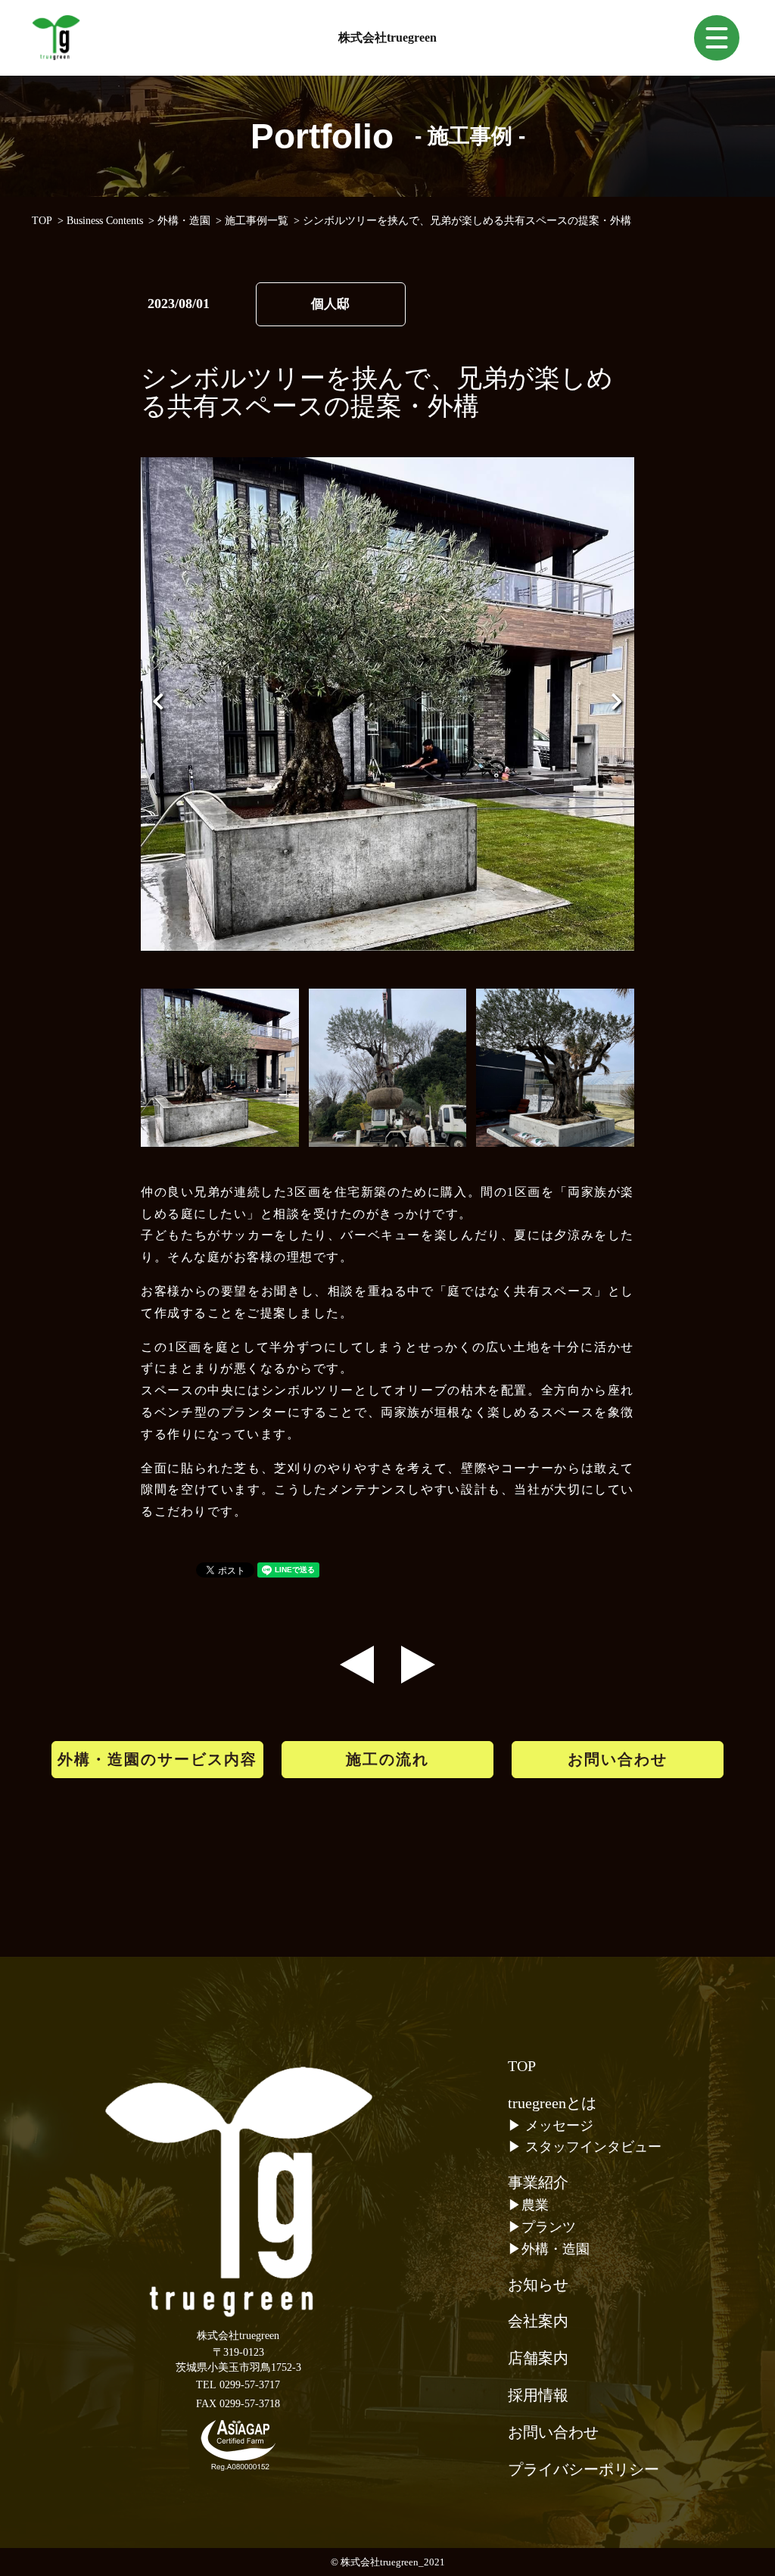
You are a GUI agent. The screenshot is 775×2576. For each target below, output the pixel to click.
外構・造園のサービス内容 (157, 1759)
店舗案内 (538, 2358)
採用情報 (538, 2395)
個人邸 (330, 304)
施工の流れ (387, 1759)
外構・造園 (184, 221)
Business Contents (105, 221)
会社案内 (538, 2321)
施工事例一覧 (257, 221)
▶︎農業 (528, 2205)
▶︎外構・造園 (549, 2249)
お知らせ (538, 2285)
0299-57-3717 (250, 2385)
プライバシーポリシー (584, 2469)
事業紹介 (538, 2182)
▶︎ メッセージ (551, 2126)
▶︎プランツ (542, 2227)
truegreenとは (552, 2103)
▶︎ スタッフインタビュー (585, 2147)
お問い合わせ (618, 1759)
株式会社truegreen (387, 37)
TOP (42, 221)
